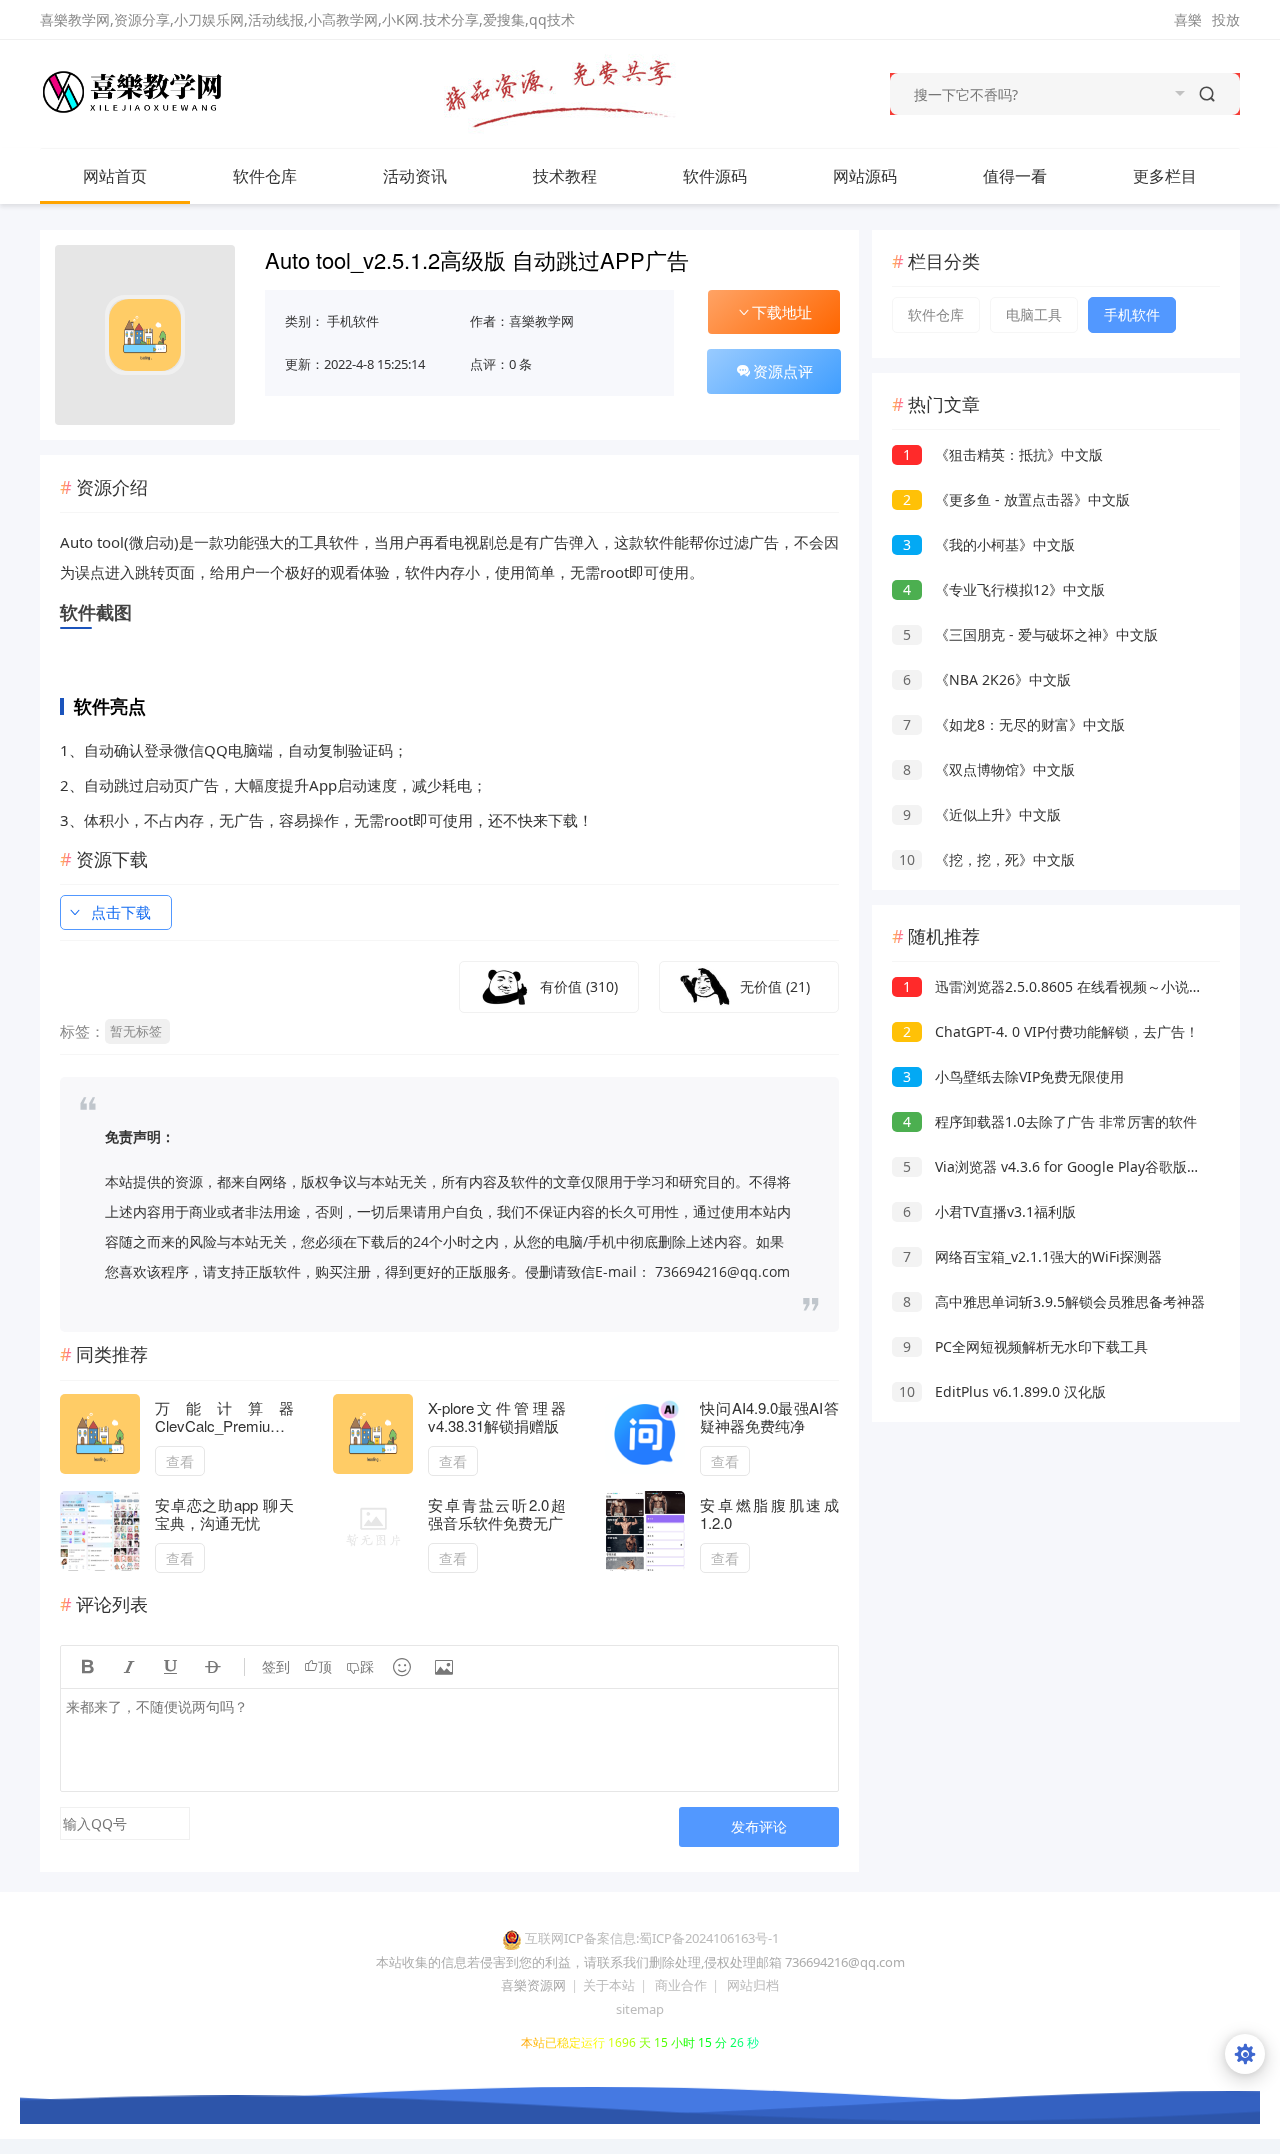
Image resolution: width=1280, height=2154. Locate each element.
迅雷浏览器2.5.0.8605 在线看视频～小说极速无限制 (1081, 986)
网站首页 (115, 176)
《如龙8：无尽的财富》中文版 (1014, 724)
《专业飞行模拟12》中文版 (1004, 589)
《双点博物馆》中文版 (989, 769)
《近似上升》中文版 (982, 814)
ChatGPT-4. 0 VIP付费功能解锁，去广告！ (1051, 1031)
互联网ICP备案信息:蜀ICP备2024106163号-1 (652, 1938)
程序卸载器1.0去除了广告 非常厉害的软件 (1050, 1121)
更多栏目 (1165, 176)
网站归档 (753, 1985)
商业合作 (681, 1985)
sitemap (640, 2009)
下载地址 (782, 312)
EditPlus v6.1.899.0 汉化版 (1002, 1391)
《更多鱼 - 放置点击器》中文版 (1016, 499)
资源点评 (783, 371)
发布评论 (759, 1826)
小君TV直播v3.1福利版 (989, 1211)
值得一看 (1015, 176)
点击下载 (121, 912)
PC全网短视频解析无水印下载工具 (1025, 1346)
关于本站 (609, 1985)
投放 (1226, 19)
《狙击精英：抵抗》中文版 (1003, 454)
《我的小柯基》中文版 (989, 544)
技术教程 (565, 176)
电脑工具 (1034, 314)
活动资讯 (415, 176)
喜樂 (1188, 19)
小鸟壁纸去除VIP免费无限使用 (1013, 1076)
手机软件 (353, 321)
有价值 (579, 986)
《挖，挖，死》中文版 (987, 859)
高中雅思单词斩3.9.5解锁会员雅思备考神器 (1054, 1301)
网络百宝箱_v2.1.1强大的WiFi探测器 (1032, 1256)
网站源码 (865, 176)
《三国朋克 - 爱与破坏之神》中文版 (1030, 634)
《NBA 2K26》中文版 (987, 679)
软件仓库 (265, 176)
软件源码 (715, 176)
